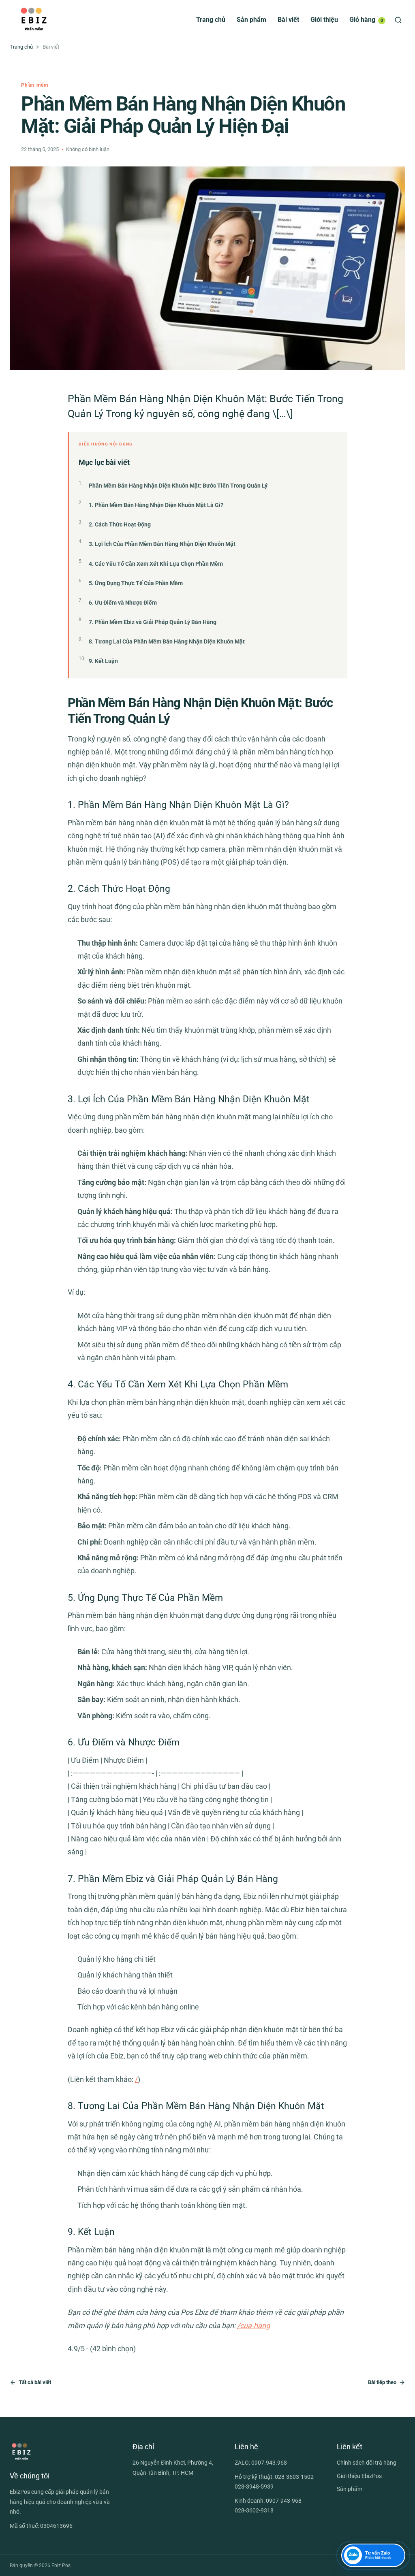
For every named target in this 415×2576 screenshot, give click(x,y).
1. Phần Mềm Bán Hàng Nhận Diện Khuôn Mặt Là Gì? (156, 505)
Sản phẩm (251, 20)
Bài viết (288, 20)
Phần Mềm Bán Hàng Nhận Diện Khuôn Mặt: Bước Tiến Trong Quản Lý (178, 486)
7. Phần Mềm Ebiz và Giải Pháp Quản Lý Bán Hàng (153, 622)
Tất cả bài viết (35, 2382)
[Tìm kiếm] (398, 20)
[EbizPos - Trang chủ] (34, 20)
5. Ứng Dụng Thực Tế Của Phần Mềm (136, 583)
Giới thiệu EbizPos (359, 2476)
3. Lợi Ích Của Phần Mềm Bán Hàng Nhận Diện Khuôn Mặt (162, 544)
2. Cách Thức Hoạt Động (120, 524)
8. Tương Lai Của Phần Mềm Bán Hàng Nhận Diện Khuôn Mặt (167, 641)
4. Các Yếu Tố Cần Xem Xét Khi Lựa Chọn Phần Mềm (156, 564)
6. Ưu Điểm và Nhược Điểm (123, 603)
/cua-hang (253, 2326)
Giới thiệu (324, 20)
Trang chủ (211, 20)
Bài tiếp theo (382, 2382)
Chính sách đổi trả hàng (367, 2463)
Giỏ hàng (366, 20)
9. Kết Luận (103, 661)
